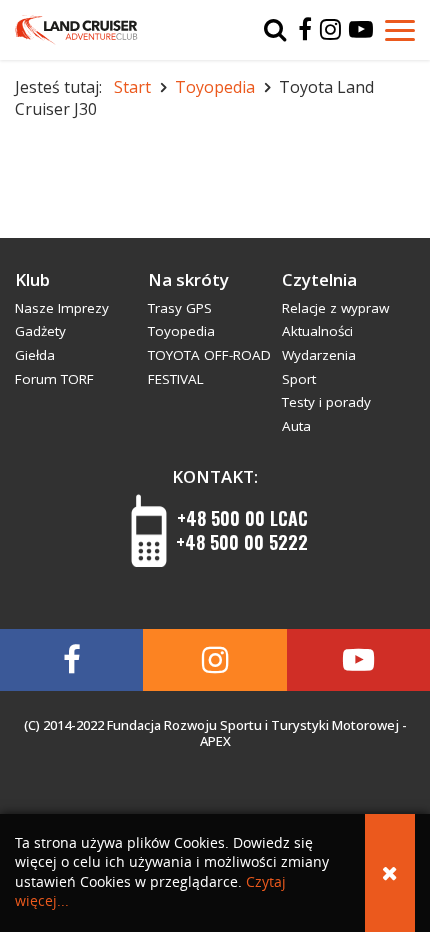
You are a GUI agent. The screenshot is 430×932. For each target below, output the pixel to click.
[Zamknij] (390, 873)
